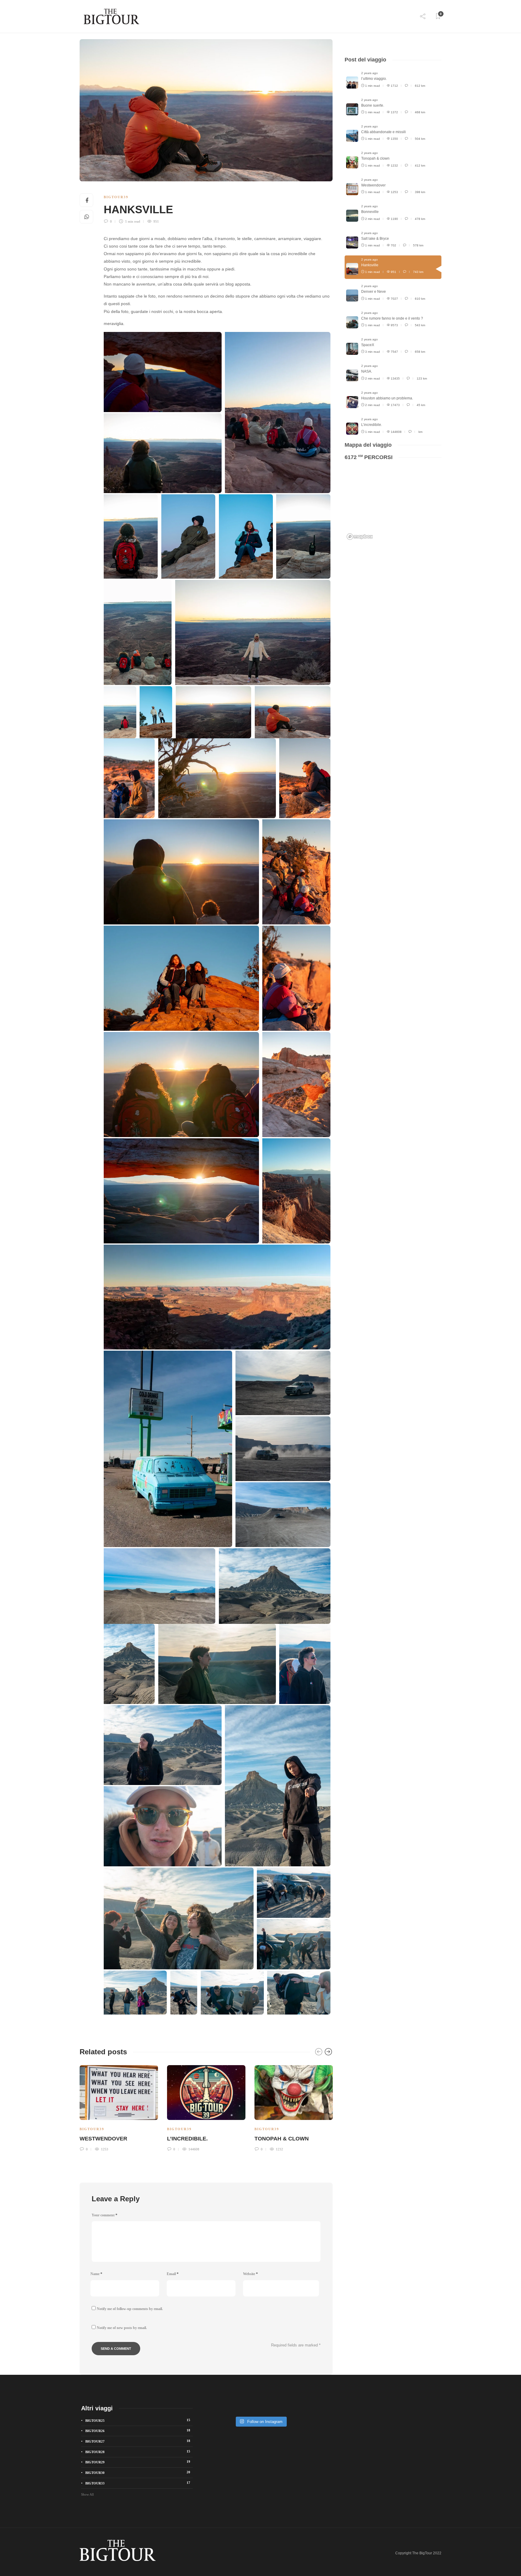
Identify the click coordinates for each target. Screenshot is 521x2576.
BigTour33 (138, 2483)
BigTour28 (138, 2452)
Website (250, 2274)
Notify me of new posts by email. (122, 2328)
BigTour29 (138, 2462)
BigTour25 (138, 2420)
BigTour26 (138, 2431)
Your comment (104, 2215)
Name (96, 2274)
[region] (393, 504)
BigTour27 (138, 2441)
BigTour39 (116, 197)
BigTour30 (138, 2472)
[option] (119, 2107)
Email (173, 2274)
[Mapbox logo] (360, 537)
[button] (162, 372)
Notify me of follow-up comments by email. (130, 2309)
